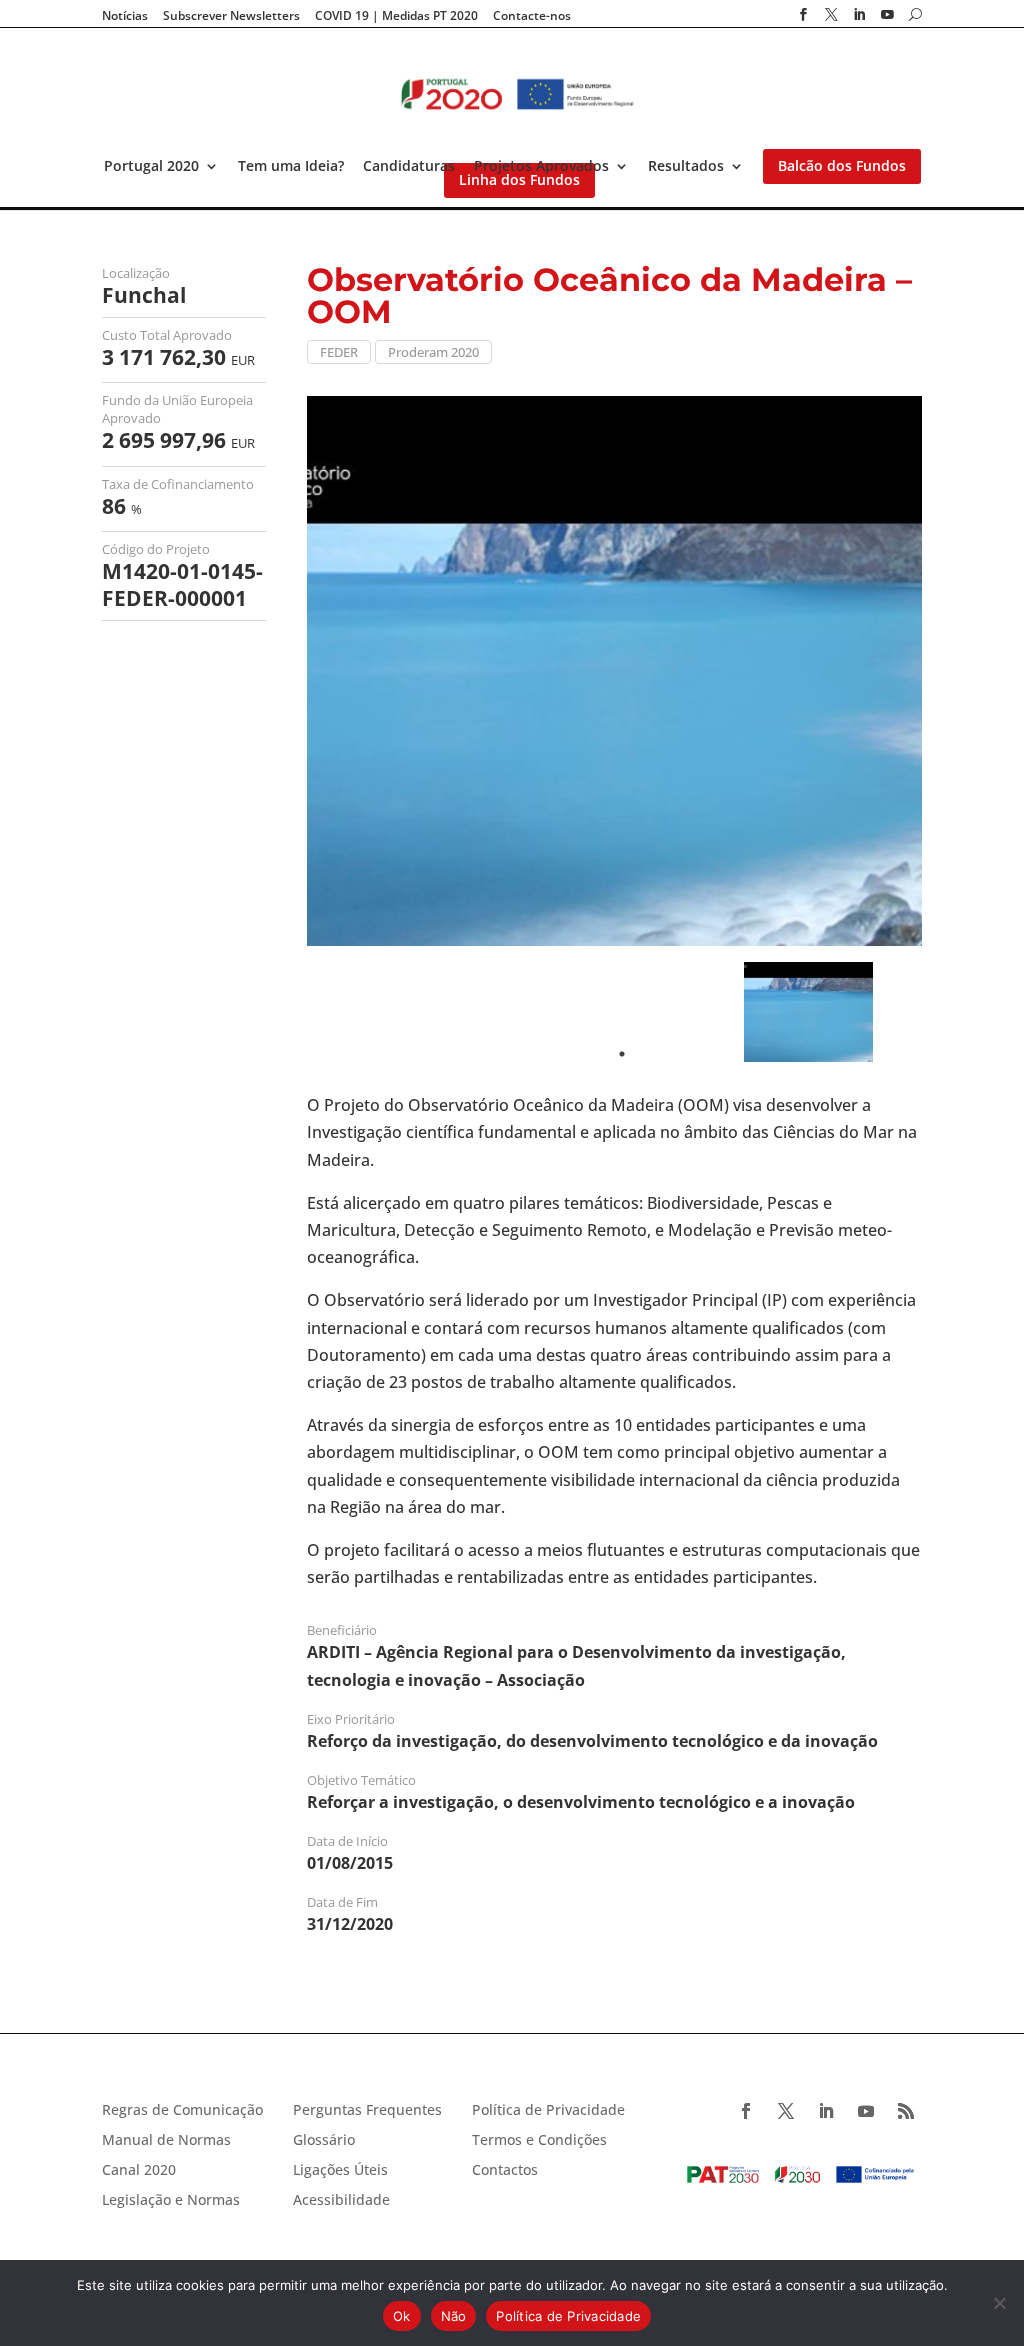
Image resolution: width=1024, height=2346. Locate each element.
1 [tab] (622, 1054)
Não (454, 2316)
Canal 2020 (139, 2171)
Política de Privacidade (548, 2111)
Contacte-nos (532, 16)
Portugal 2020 (151, 166)
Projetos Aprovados (541, 166)
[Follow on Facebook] (746, 2111)
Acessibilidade (341, 2201)
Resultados (686, 166)
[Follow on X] (786, 2111)
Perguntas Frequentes (367, 2111)
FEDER (339, 352)
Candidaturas (409, 166)
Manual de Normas (166, 2141)
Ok (402, 2316)
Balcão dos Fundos (842, 166)
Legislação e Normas (171, 2201)
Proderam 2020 (433, 352)
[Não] (999, 2303)
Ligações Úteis (340, 2171)
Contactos (505, 2171)
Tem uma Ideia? (291, 166)
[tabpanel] (808, 1012)
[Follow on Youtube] (866, 2111)
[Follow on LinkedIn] (826, 2111)
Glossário (324, 2141)
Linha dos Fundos (519, 180)
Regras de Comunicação (182, 2111)
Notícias (125, 16)
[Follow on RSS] (906, 2111)
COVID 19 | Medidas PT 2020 (396, 16)
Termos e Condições (539, 2141)
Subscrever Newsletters (231, 16)
